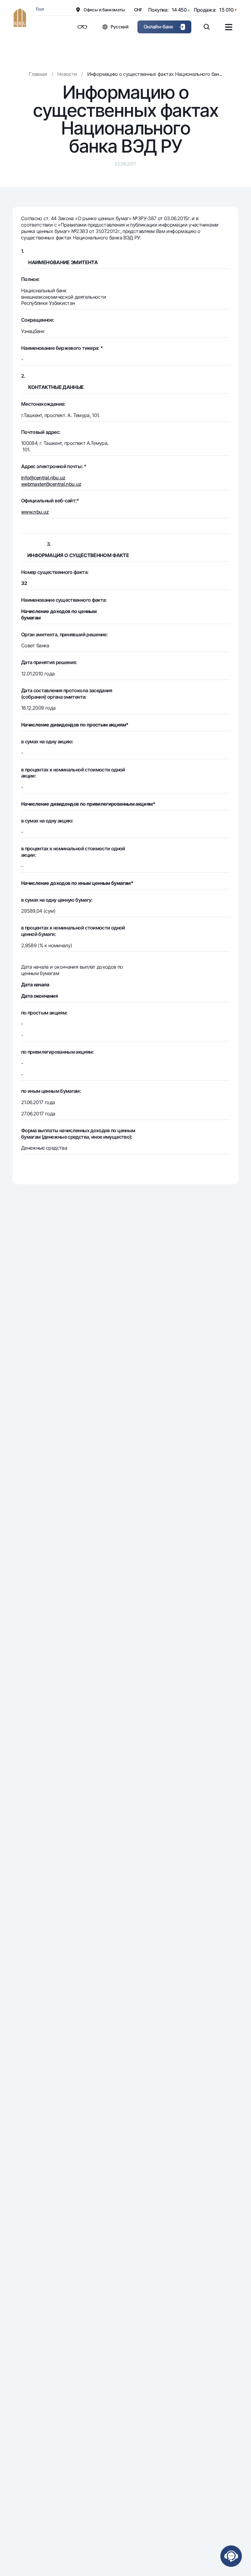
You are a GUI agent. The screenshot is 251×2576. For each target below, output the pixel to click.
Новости (67, 74)
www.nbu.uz (35, 512)
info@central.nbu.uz (43, 478)
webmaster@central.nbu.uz (51, 484)
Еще (40, 9)
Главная (38, 74)
